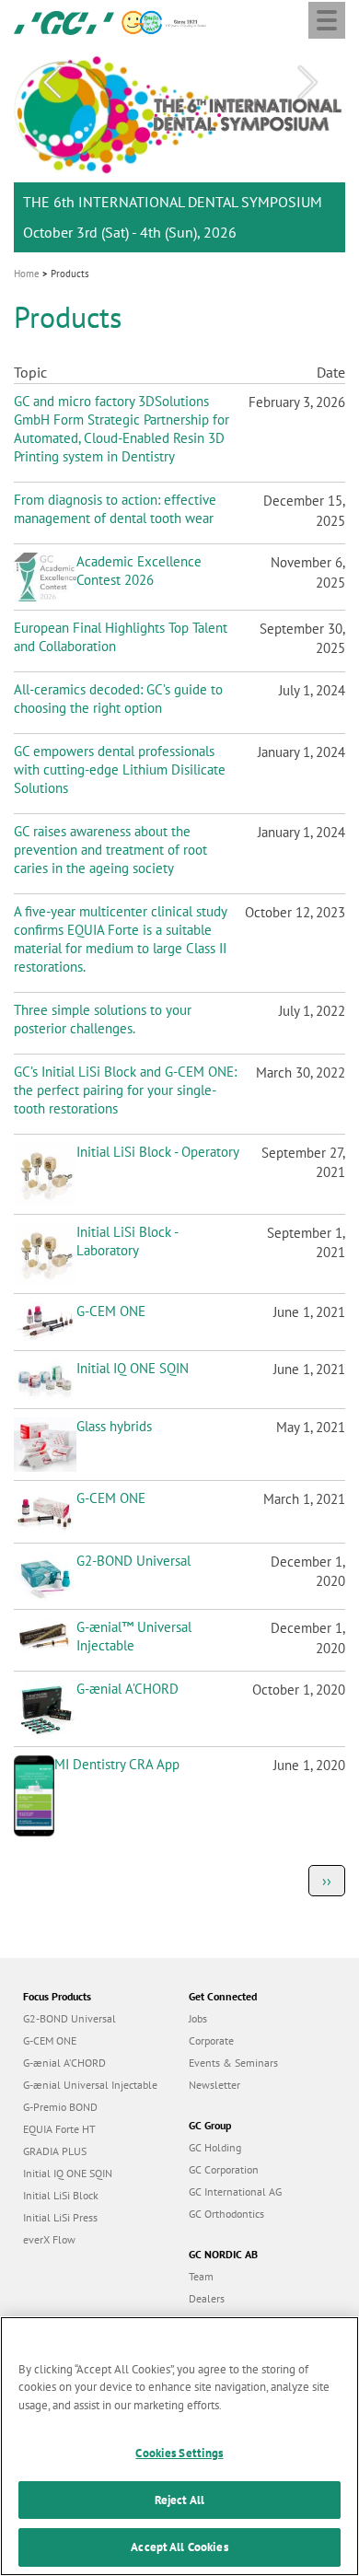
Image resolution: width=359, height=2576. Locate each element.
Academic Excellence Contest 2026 (139, 571)
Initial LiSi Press (60, 2217)
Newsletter (214, 2085)
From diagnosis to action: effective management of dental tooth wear (115, 509)
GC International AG (235, 2191)
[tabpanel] (179, 150)
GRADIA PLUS (55, 2151)
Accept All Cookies (179, 2547)
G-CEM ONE (111, 1311)
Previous (52, 83)
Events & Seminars (233, 2063)
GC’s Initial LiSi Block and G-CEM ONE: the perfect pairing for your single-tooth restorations (125, 1090)
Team (201, 2276)
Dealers (207, 2298)
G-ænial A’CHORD (127, 1689)
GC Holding (215, 2147)
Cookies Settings (179, 2453)
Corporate (211, 2040)
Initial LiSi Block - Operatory (158, 1152)
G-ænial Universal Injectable (90, 2085)
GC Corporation (224, 2169)
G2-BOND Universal (133, 1561)
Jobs (198, 2018)
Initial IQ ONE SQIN (133, 1368)
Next (307, 83)
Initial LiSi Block (61, 2195)
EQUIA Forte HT (59, 2129)
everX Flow (49, 2239)
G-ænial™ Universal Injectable (134, 1636)
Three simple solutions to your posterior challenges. (103, 1019)
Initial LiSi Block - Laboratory (127, 1241)
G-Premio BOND (60, 2107)
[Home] (64, 21)
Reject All (179, 2500)
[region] (179, 2446)
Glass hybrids (114, 1426)
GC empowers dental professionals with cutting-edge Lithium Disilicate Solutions (120, 769)
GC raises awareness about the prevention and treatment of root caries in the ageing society (110, 850)
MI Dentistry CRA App (117, 1764)
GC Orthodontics (226, 2214)
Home (27, 274)
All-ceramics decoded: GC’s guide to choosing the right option (118, 699)
